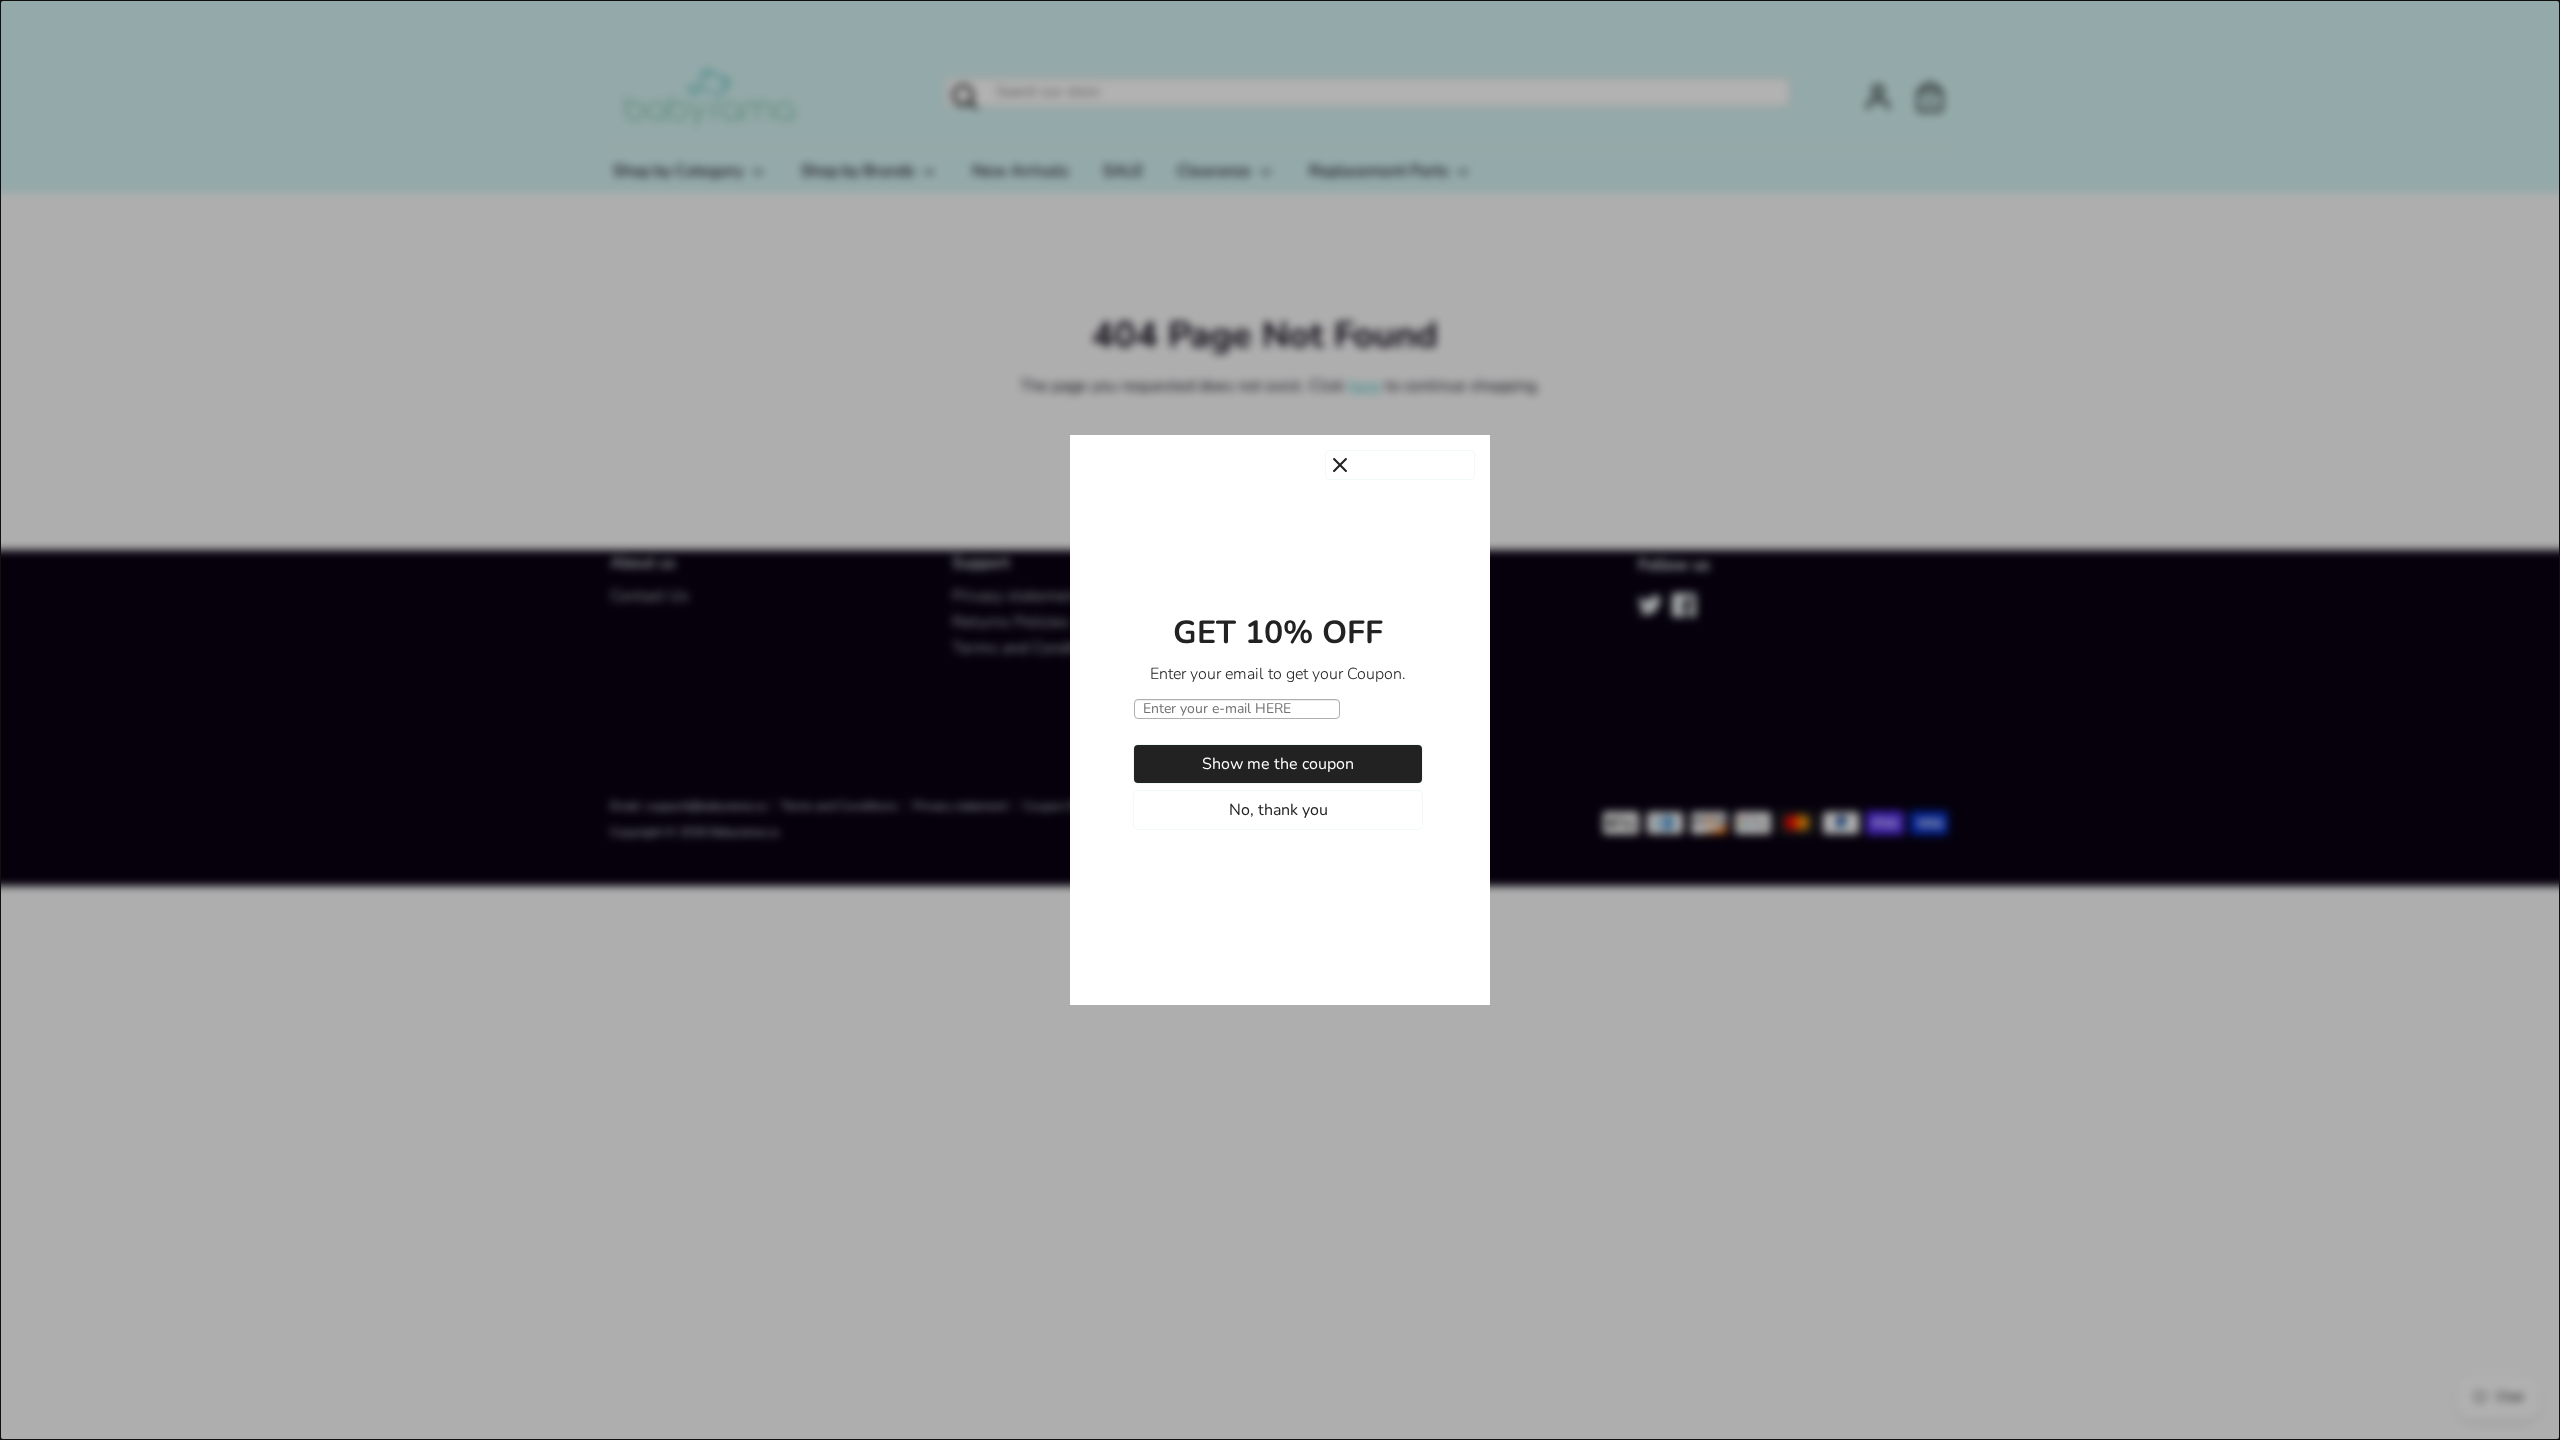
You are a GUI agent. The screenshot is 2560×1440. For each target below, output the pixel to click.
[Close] (1400, 465)
